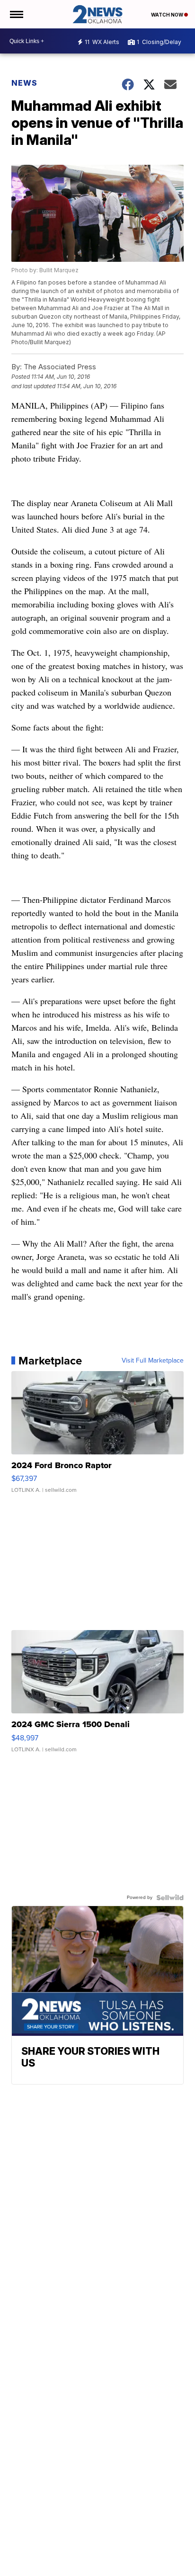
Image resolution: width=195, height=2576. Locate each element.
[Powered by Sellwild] (170, 1898)
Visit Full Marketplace (153, 1361)
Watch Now (168, 15)
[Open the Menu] (16, 14)
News (24, 83)
